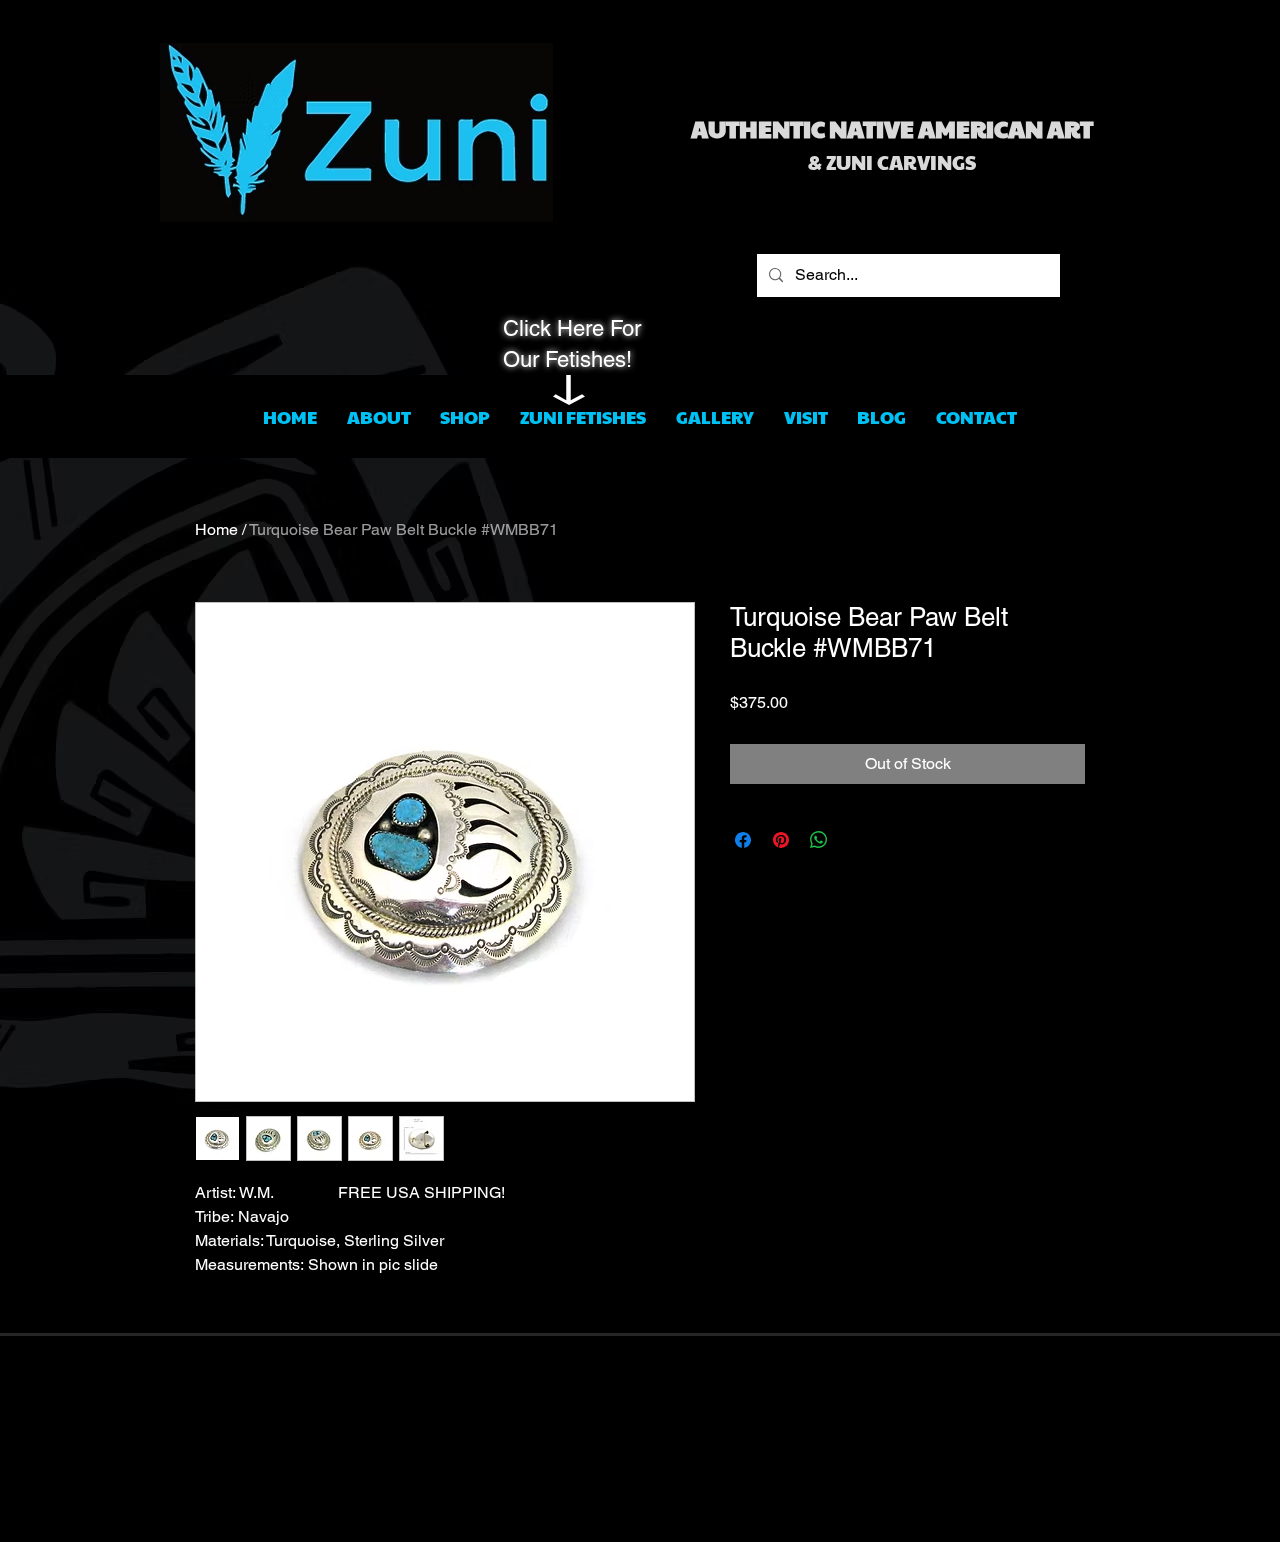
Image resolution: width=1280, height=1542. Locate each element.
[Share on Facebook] (743, 840)
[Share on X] (857, 840)
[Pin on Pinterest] (781, 840)
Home (216, 529)
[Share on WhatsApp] (819, 840)
